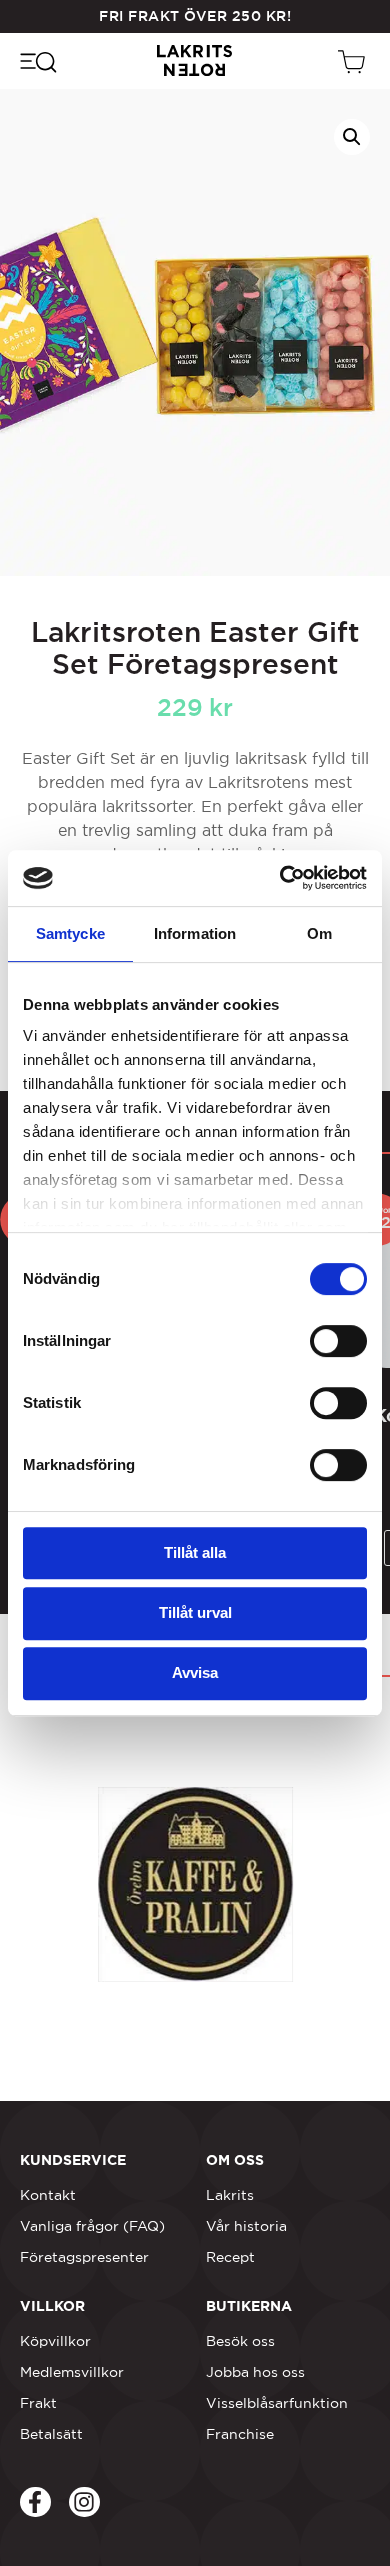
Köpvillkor (55, 2341)
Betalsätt (51, 2434)
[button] (352, 137)
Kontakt (48, 2195)
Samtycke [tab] (70, 933)
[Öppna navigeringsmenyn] (37, 61)
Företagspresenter (84, 2257)
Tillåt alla (195, 1552)
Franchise (240, 2434)
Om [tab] (319, 933)
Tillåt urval (195, 1612)
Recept (230, 2257)
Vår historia (246, 2226)
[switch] (338, 1341)
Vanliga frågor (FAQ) (92, 2226)
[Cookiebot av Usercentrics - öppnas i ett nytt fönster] (280, 878)
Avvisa (195, 1672)
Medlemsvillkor (72, 2372)
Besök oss (240, 2341)
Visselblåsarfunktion (277, 2403)
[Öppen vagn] (354, 61)
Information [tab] (195, 933)
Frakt (38, 2403)
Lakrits (230, 2195)
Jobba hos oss (255, 2372)
